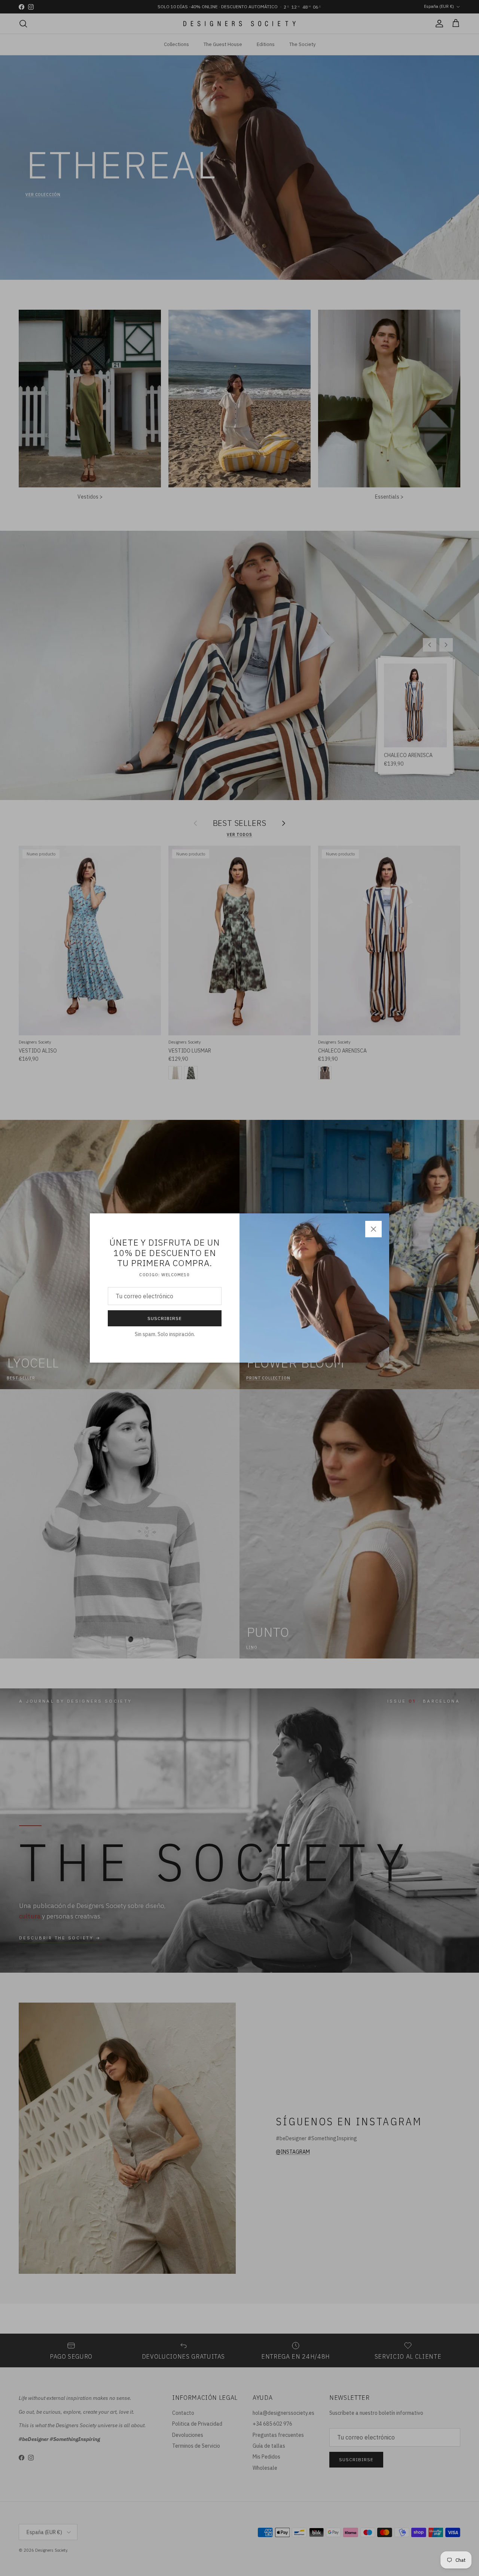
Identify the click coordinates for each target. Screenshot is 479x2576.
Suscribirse (165, 1318)
